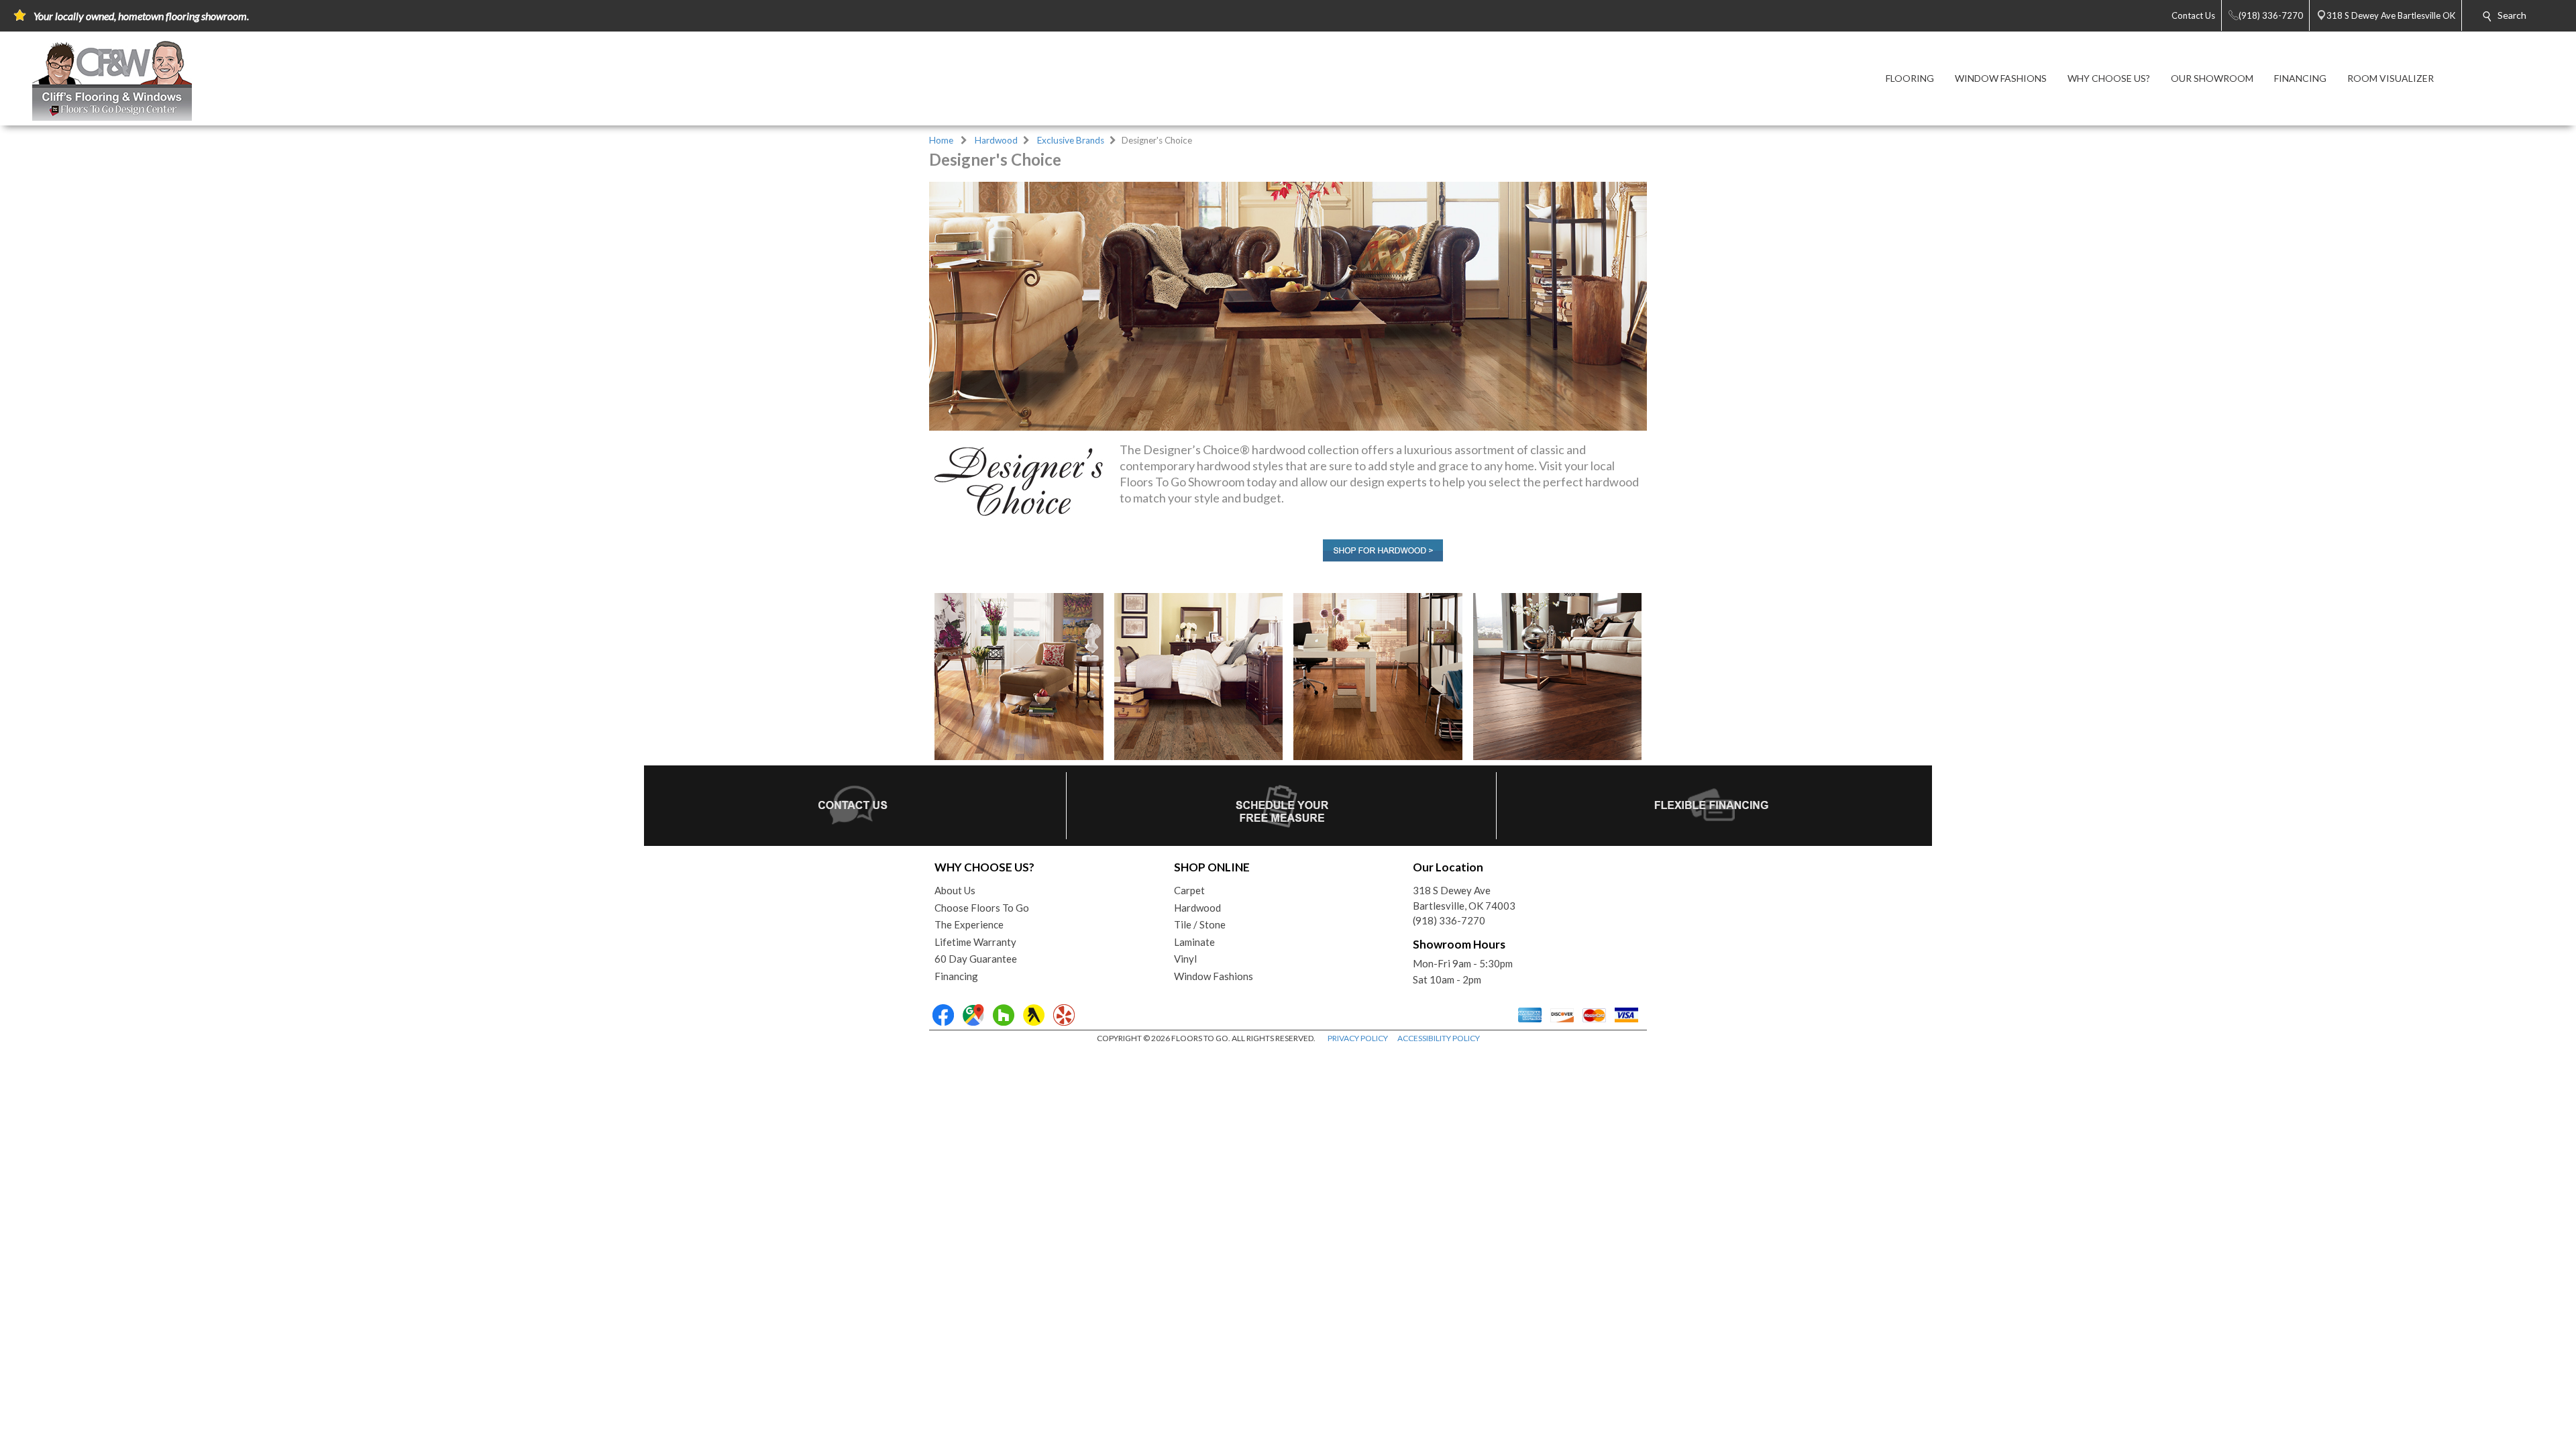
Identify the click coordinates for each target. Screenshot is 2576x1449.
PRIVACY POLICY (1358, 1038)
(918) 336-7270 (1449, 920)
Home (941, 140)
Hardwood (996, 140)
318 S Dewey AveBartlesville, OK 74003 (1464, 898)
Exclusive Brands (1071, 140)
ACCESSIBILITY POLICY (1439, 1038)
